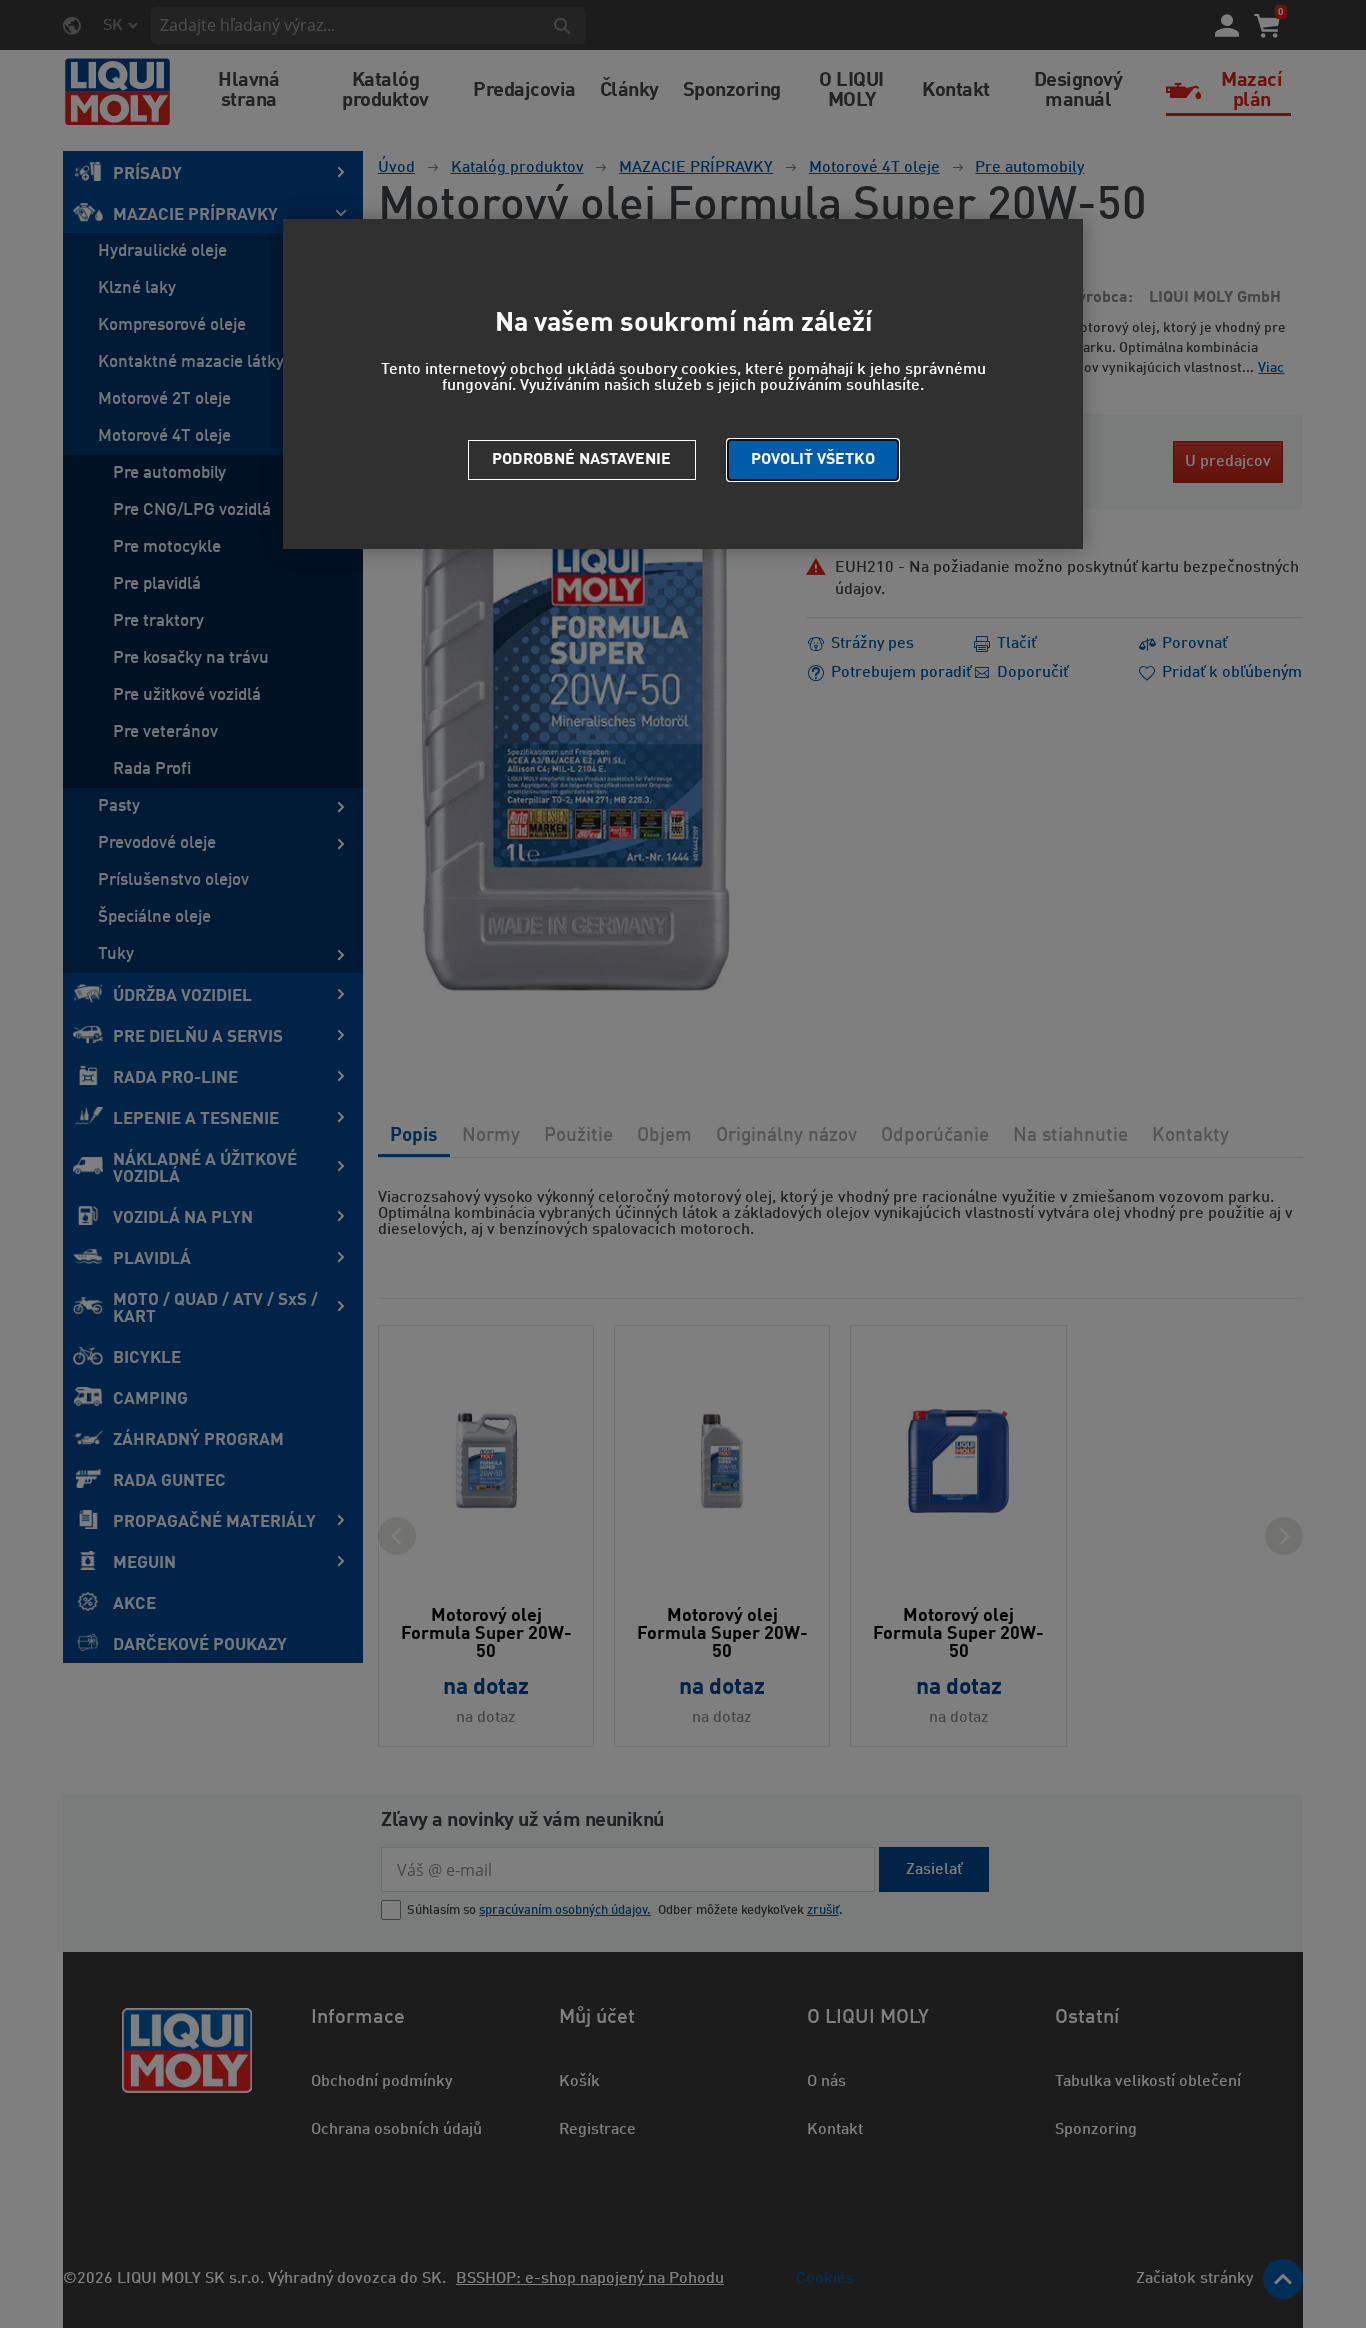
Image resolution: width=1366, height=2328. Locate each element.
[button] (813, 460)
